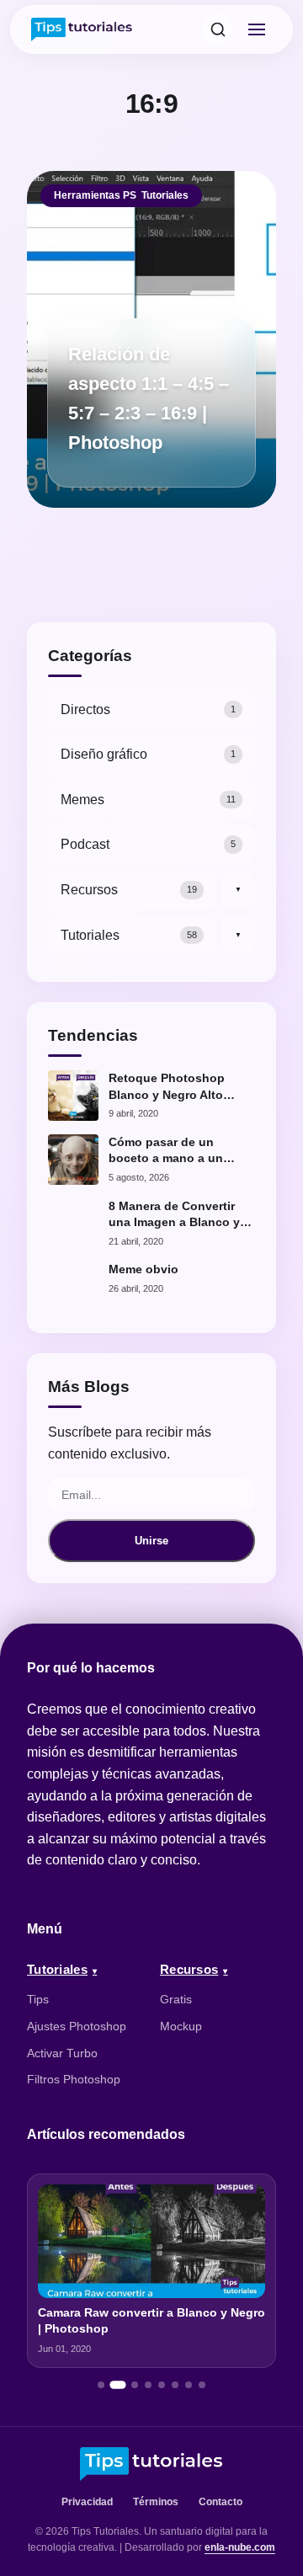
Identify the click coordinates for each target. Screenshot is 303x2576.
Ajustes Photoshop (77, 2026)
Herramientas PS (95, 195)
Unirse (151, 1541)
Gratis (176, 1999)
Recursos (189, 1969)
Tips (38, 1999)
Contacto (221, 2502)
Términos (156, 2502)
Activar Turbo (62, 2053)
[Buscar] (218, 29)
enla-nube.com (240, 2547)
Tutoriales (165, 195)
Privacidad (87, 2502)
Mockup (181, 2026)
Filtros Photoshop (74, 2079)
